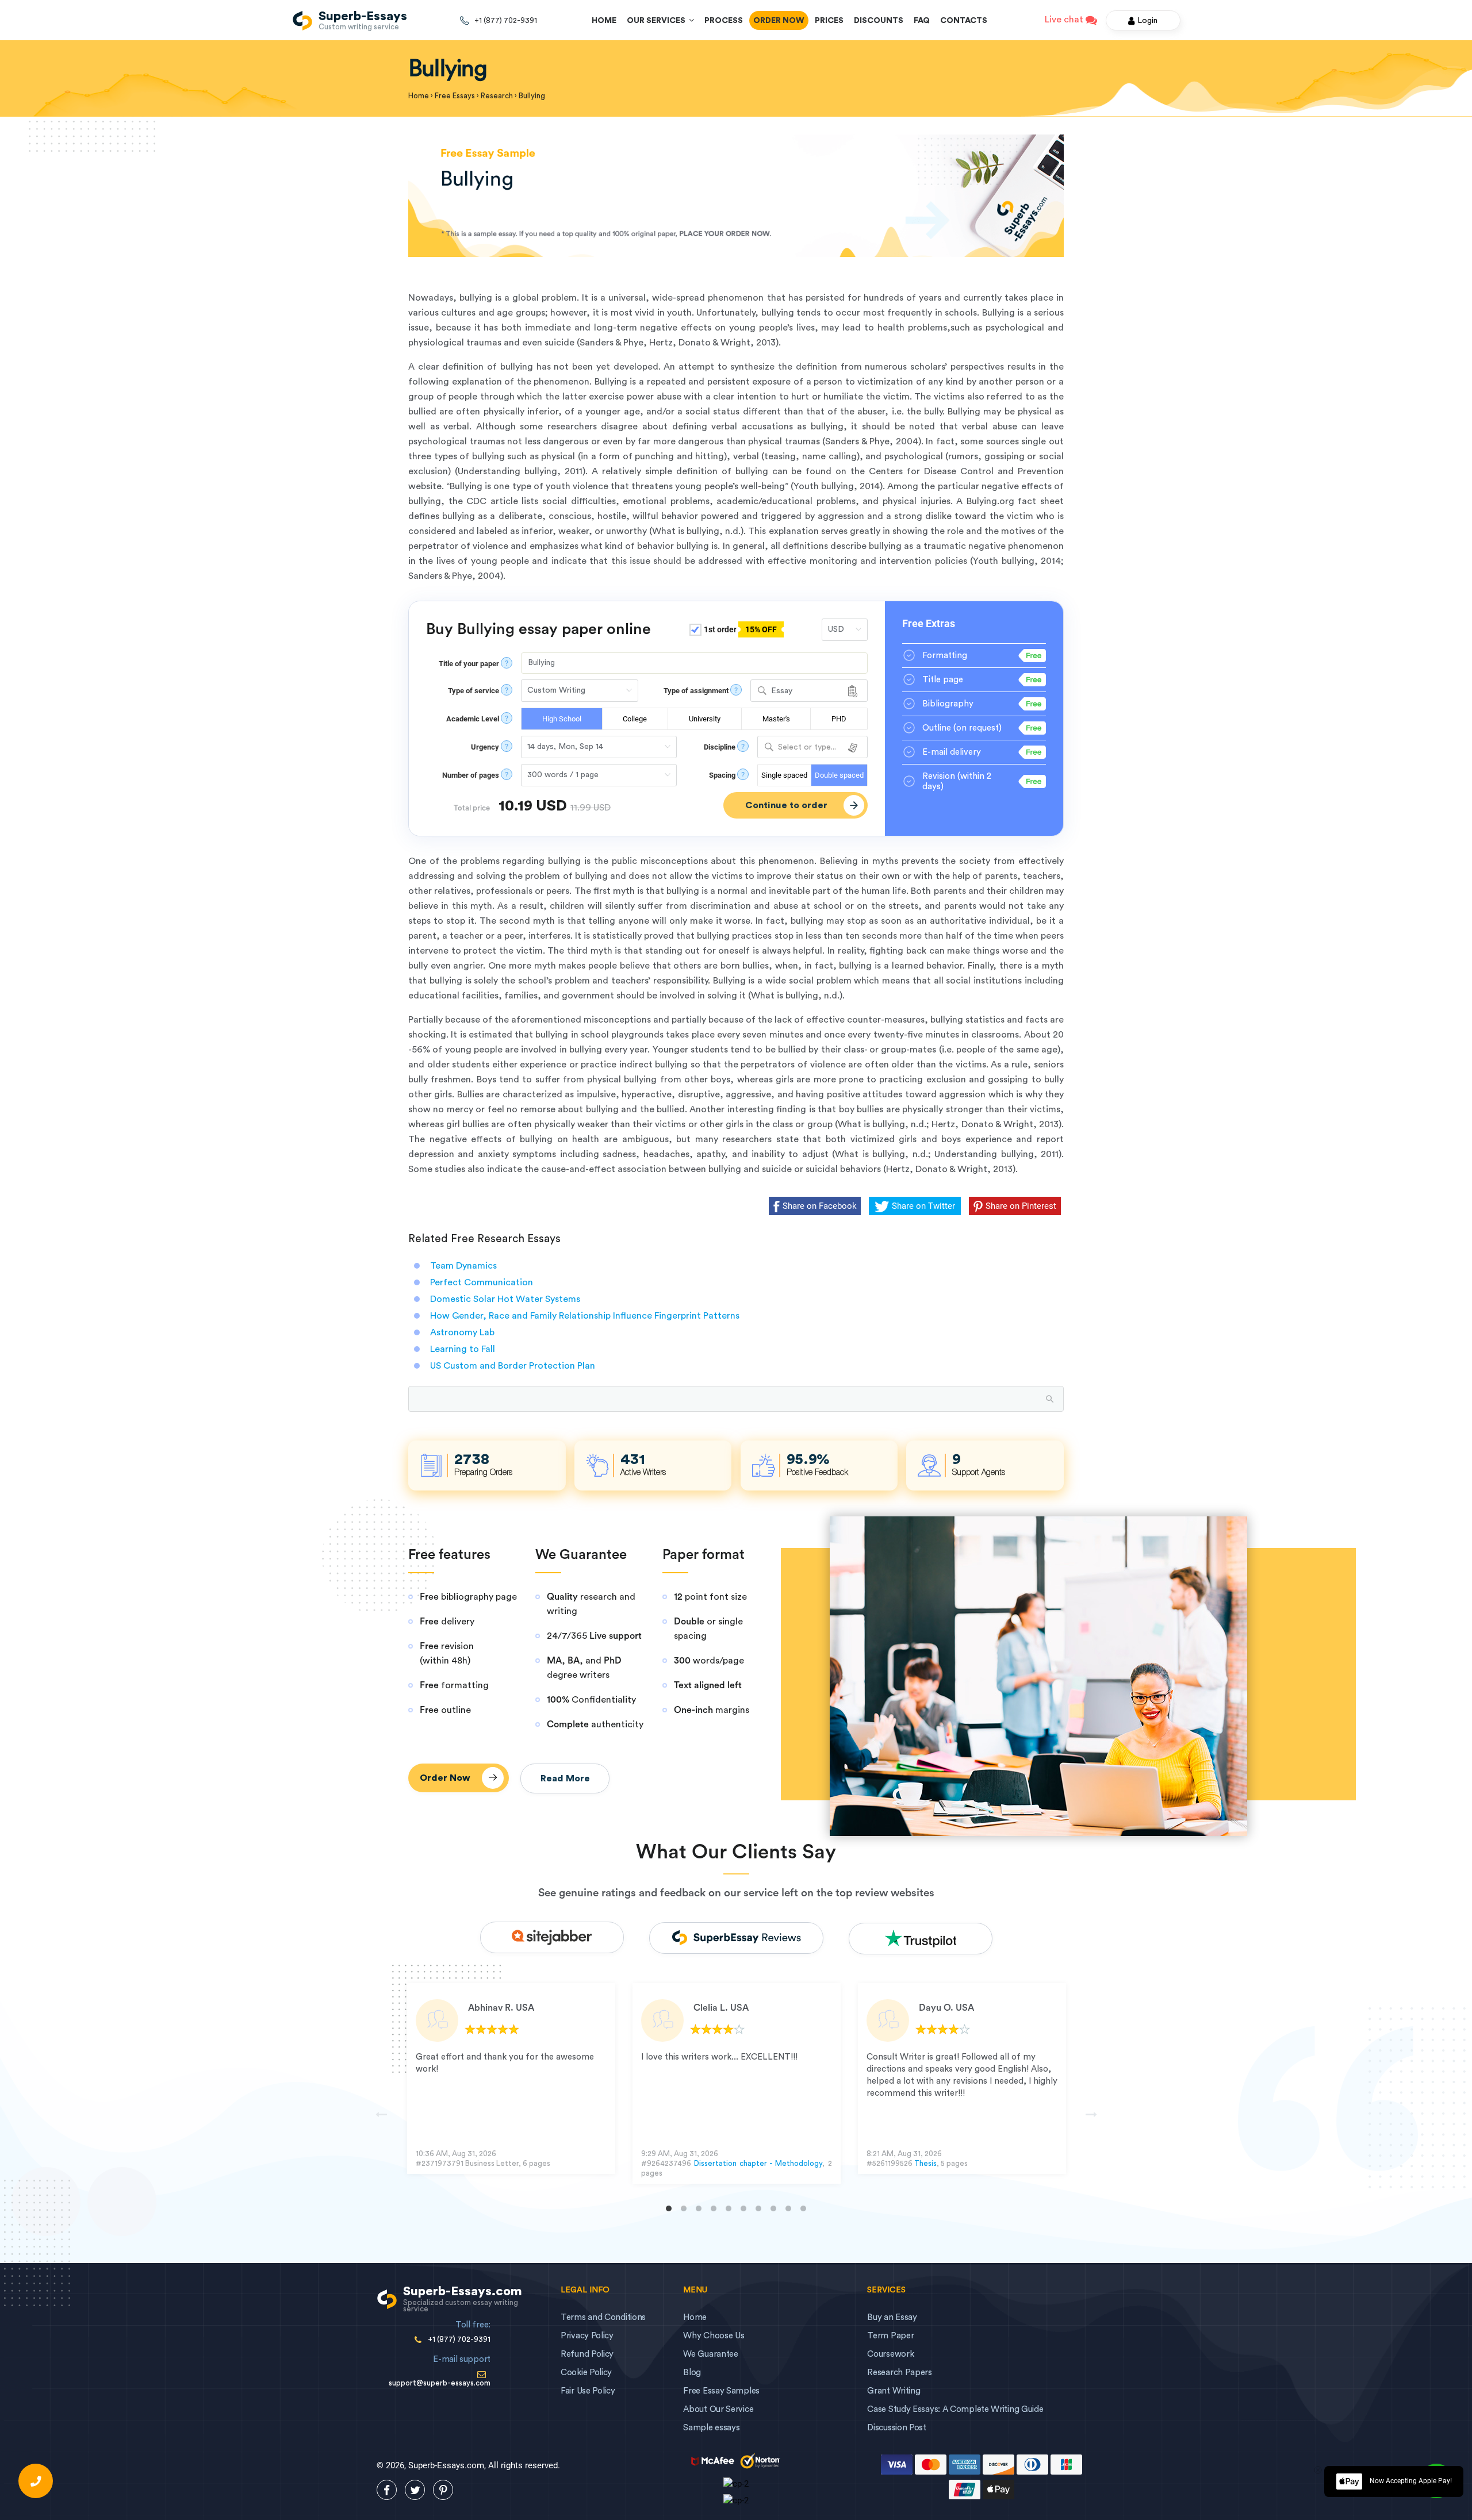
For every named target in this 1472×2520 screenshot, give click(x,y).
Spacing (722, 775)
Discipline (720, 747)
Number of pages (471, 775)
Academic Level (473, 719)
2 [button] (684, 2208)
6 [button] (743, 2208)
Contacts (964, 21)
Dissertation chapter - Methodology (758, 2163)
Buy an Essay (892, 2317)
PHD (839, 719)
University (705, 719)
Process (724, 21)
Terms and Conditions (603, 2317)
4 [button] (714, 2208)
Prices (829, 21)
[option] (511, 2079)
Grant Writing (894, 2391)
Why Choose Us (714, 2336)
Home (604, 21)
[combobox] (809, 691)
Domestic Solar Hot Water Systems (505, 1299)
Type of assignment (696, 691)
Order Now (779, 21)
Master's (776, 719)
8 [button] (773, 2208)
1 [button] (669, 2208)
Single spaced (784, 775)
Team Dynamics (463, 1266)
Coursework (890, 2354)
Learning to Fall (463, 1349)
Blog (692, 2373)
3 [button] (699, 2208)
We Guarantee (710, 2354)
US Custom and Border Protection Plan (513, 1366)
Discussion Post (897, 2428)
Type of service (474, 691)
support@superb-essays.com (440, 2383)
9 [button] (788, 2208)
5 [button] (729, 2208)
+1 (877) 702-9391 (506, 20)
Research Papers (900, 2373)
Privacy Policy (587, 2336)
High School (562, 719)
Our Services (658, 21)
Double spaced (839, 775)
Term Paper (890, 2336)
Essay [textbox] (782, 691)
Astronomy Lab (462, 1332)
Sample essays (711, 2428)
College (635, 719)
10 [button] (803, 2208)
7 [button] (758, 2208)
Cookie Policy (586, 2373)
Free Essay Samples (721, 2391)
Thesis (925, 2163)
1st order (739, 629)
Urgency (485, 747)
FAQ (922, 21)
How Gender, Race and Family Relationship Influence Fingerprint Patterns (585, 1316)
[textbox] (813, 748)
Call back (36, 2481)
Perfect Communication (482, 1282)
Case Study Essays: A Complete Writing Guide (955, 2409)
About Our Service (718, 2409)
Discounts (879, 21)
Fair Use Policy (588, 2391)
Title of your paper (469, 664)
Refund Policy (587, 2354)
